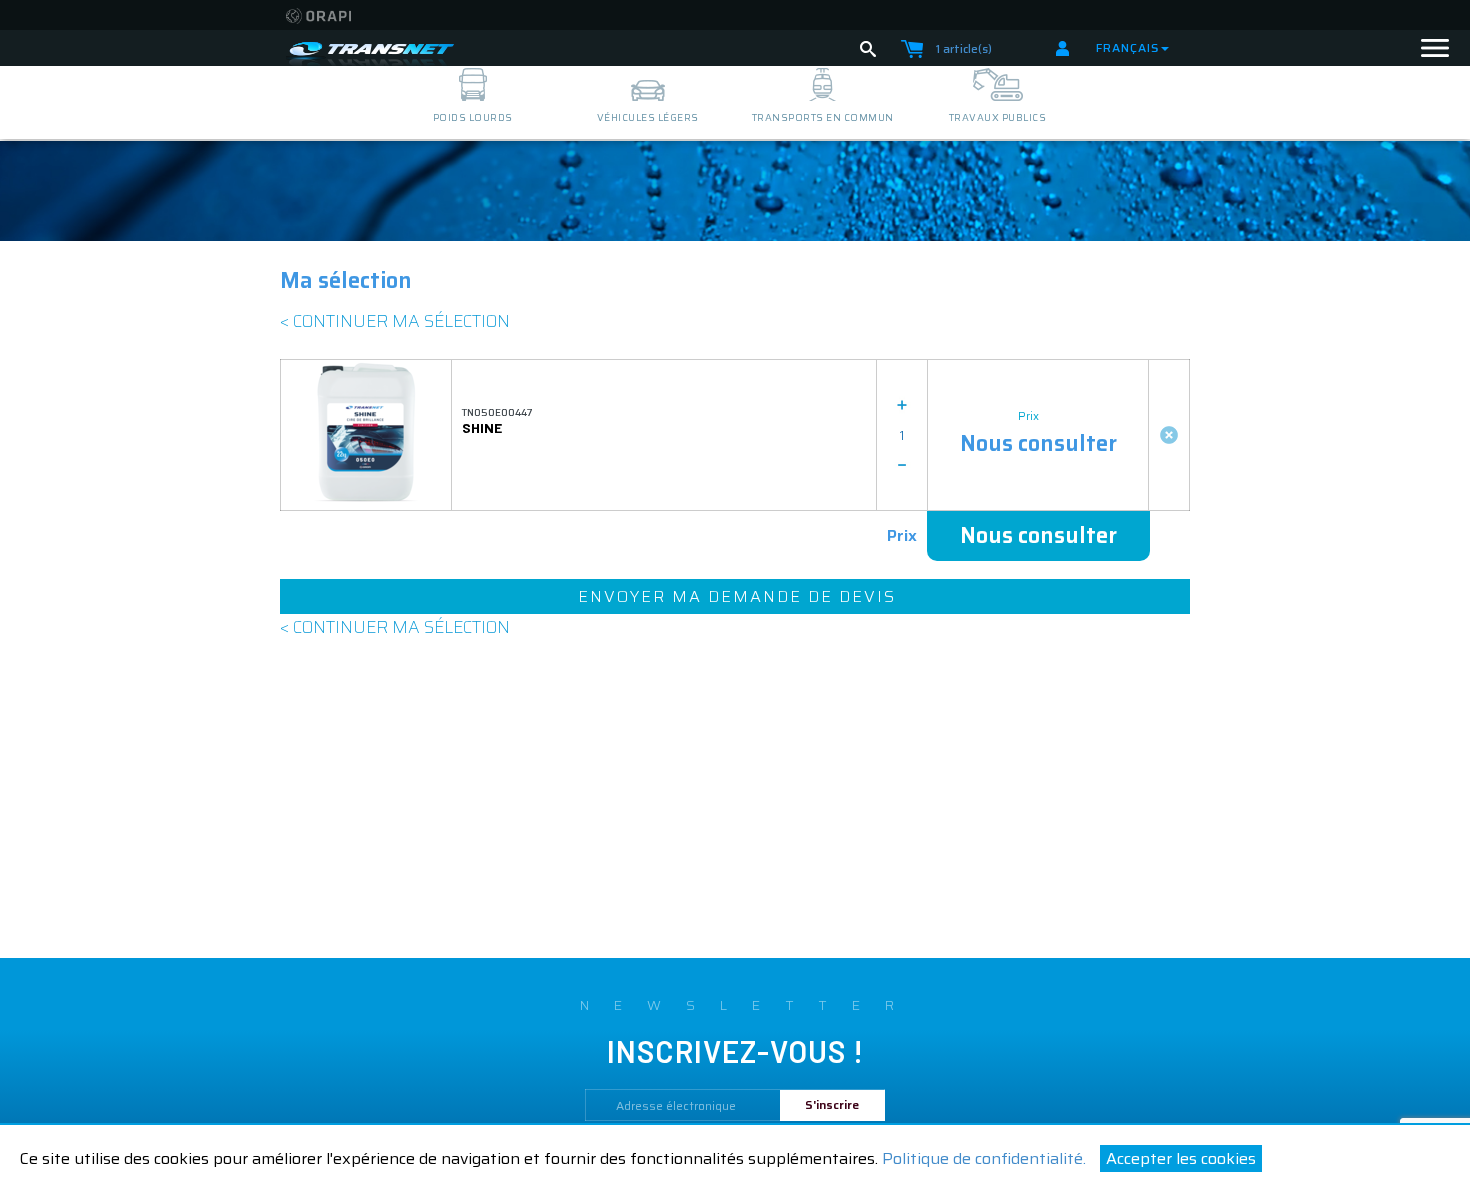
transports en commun (823, 117)
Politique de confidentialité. (984, 1158)
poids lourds (473, 117)
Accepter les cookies (1181, 1158)
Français (1127, 47)
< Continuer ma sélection (395, 321)
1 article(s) (964, 48)
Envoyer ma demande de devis (737, 596)
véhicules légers (648, 117)
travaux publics (998, 117)
